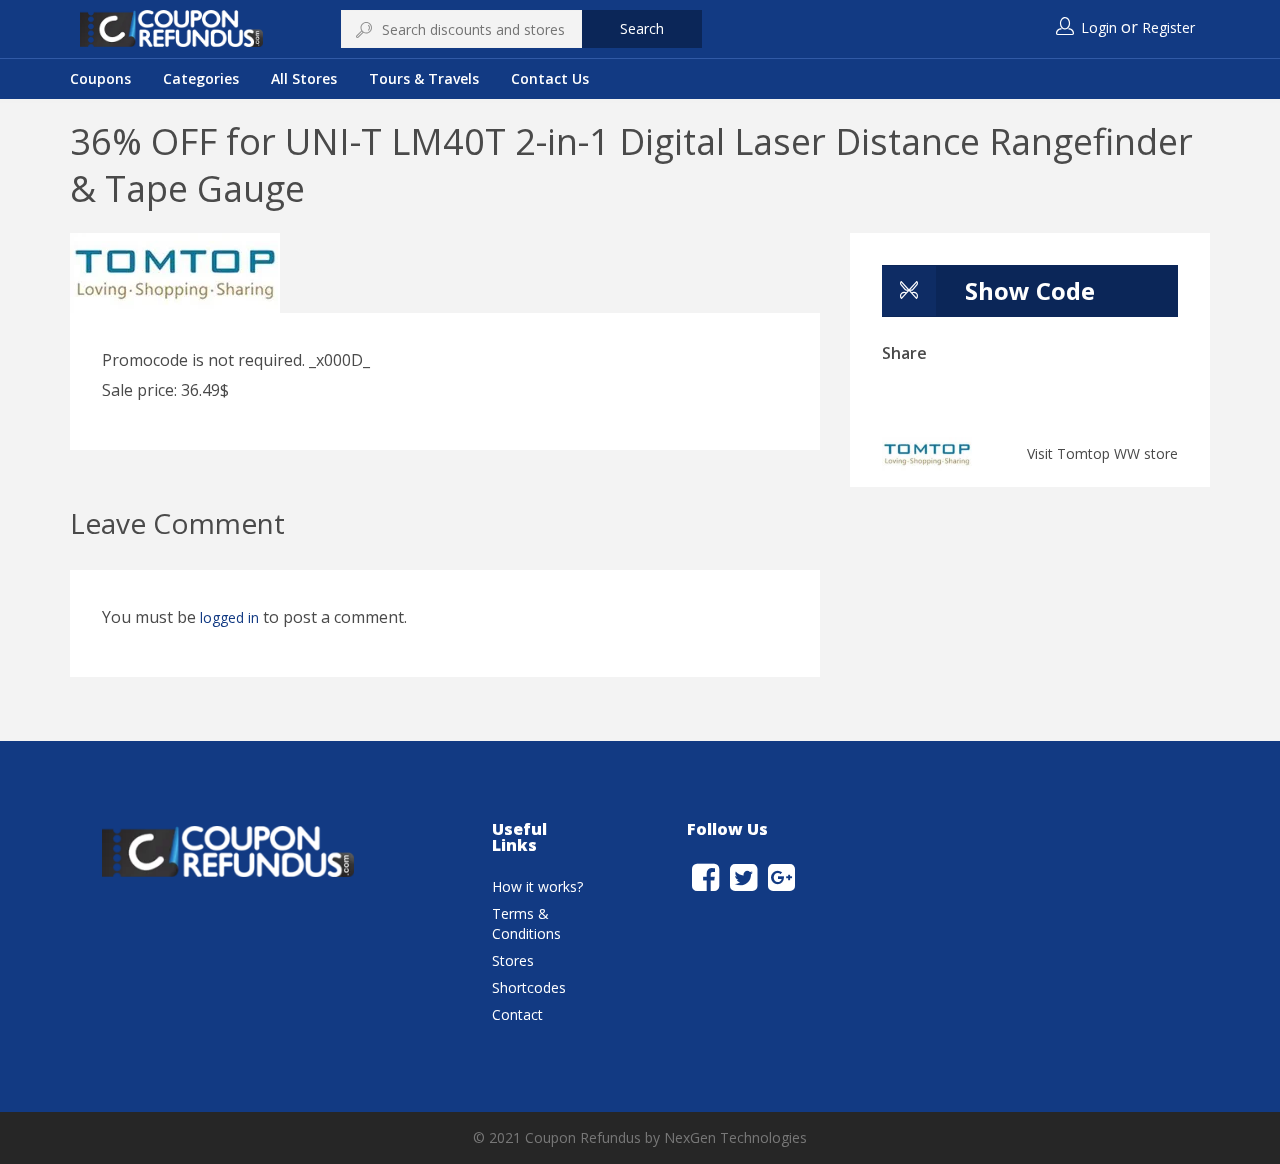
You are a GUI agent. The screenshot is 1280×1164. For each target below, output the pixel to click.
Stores (513, 960)
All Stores (304, 78)
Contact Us (550, 78)
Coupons (100, 78)
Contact (517, 1014)
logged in (229, 617)
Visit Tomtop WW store (1102, 453)
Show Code (1030, 290)
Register (1168, 27)
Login (1099, 27)
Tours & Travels (424, 78)
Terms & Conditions (526, 923)
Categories (201, 78)
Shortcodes (529, 987)
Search (642, 28)
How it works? (537, 886)
